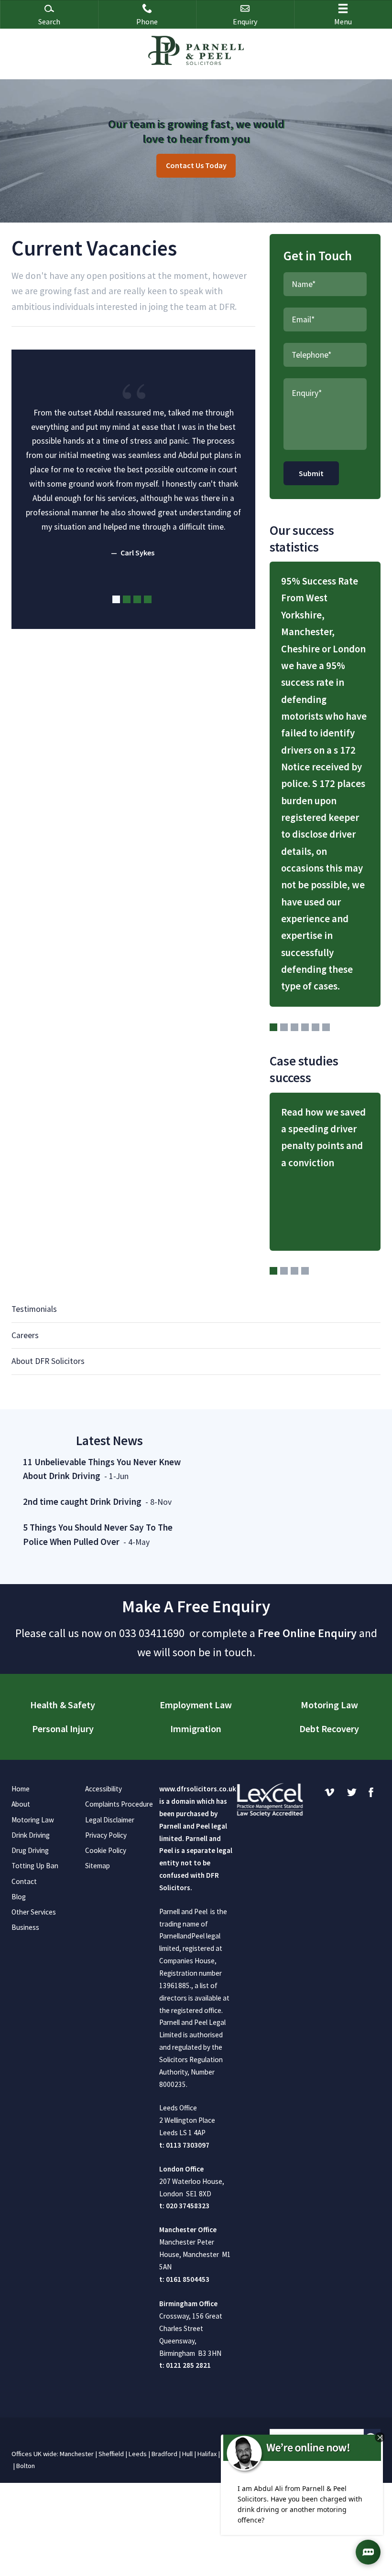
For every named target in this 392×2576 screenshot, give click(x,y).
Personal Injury (63, 1729)
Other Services (34, 1912)
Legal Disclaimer (110, 1820)
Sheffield (111, 2454)
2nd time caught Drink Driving (82, 1501)
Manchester (77, 2454)
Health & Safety (63, 1705)
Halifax (207, 2454)
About (21, 1804)
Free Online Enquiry (307, 1633)
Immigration (196, 1729)
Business (25, 1927)
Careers (25, 1335)
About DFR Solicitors (48, 1361)
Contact (24, 1881)
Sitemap (98, 1866)
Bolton (26, 2466)
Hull (187, 2454)
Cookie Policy (106, 1850)
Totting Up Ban (35, 1866)
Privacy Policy (106, 1835)
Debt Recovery (329, 1729)
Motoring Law (329, 1705)
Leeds (138, 2454)
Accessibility (103, 1789)
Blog (19, 1897)
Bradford (164, 2454)
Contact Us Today (196, 165)
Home (21, 1789)
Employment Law (196, 1705)
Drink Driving (31, 1835)
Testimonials (34, 1309)
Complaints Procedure (119, 1804)
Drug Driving (30, 1850)
